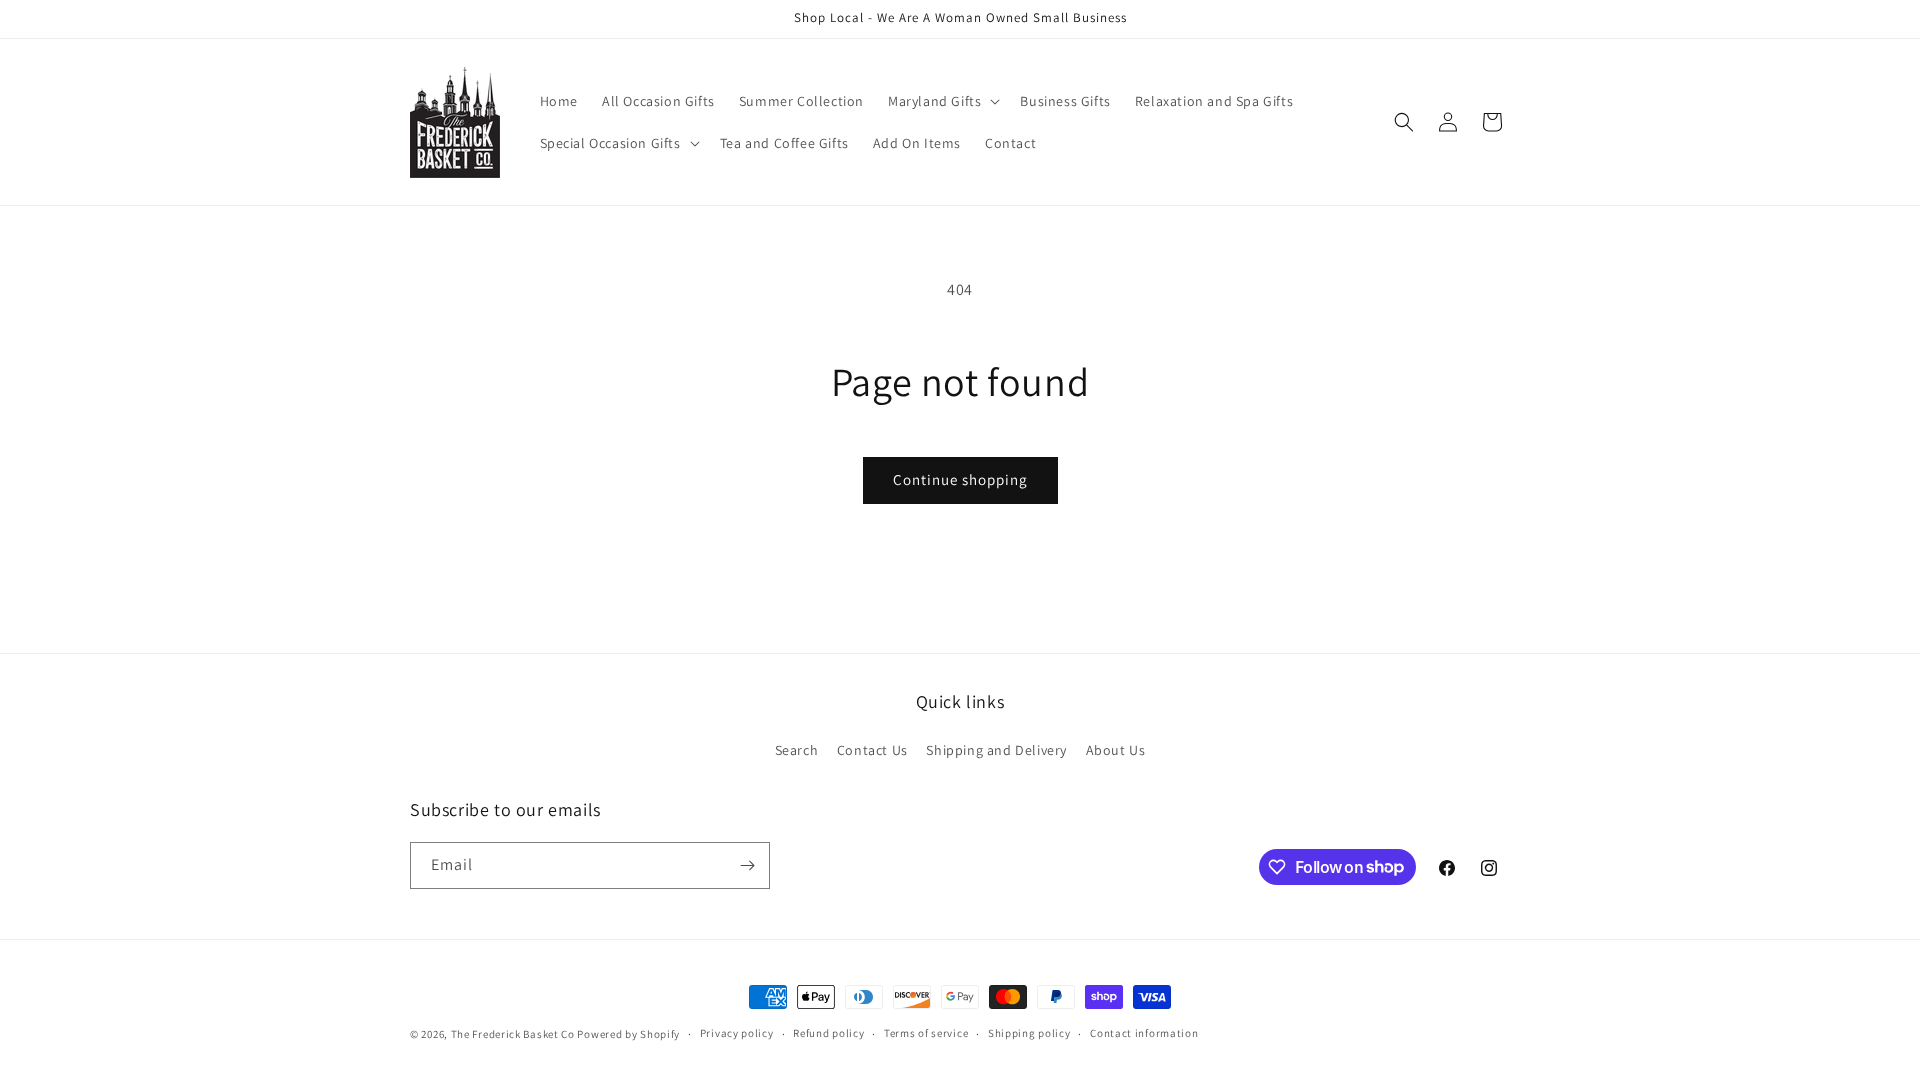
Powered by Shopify (628, 1034)
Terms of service (926, 1033)
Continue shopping (960, 479)
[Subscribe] (747, 865)
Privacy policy (737, 1033)
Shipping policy (1029, 1033)
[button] (942, 101)
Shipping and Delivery (996, 750)
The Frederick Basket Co (513, 1034)
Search (797, 750)
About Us (1116, 750)
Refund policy (828, 1033)
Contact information (1144, 1033)
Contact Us (872, 750)
